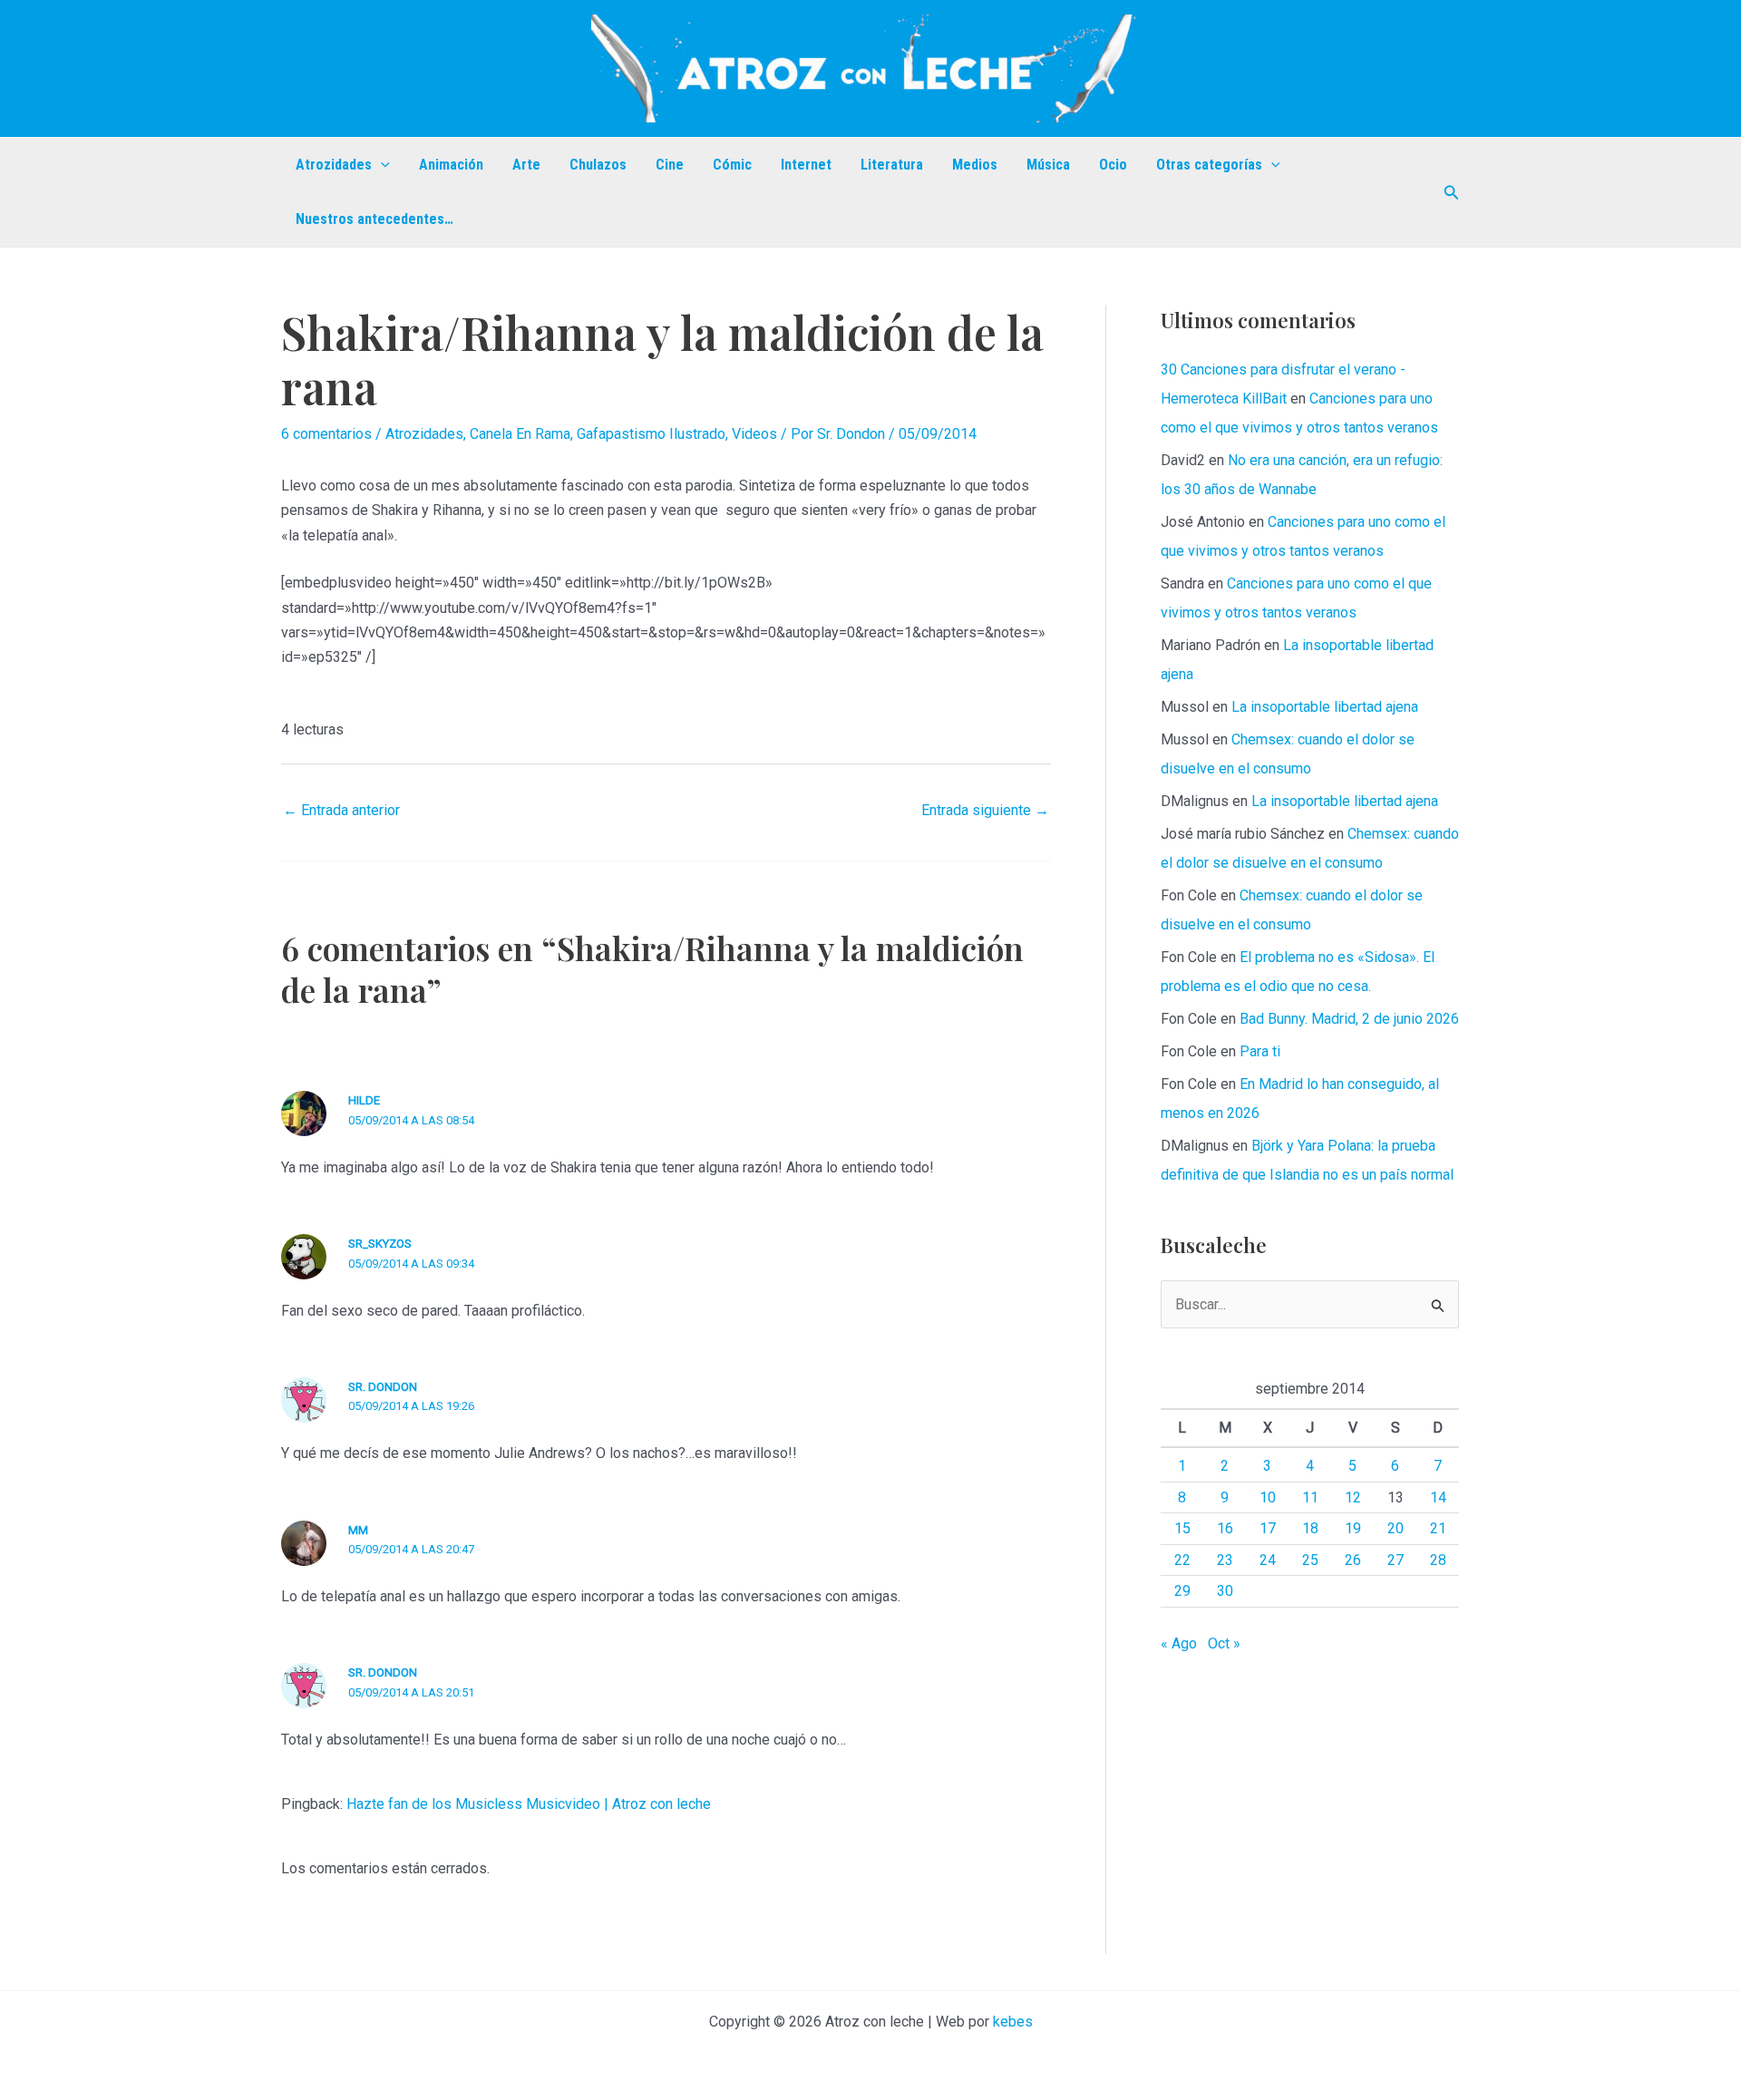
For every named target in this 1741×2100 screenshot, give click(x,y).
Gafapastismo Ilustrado (651, 434)
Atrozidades (334, 165)
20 (1396, 1528)
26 (1353, 1560)
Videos (754, 434)
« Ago (1179, 1643)
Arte (526, 165)
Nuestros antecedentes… (374, 219)
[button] (381, 165)
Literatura (892, 165)
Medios (975, 165)
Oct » (1224, 1643)
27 (1396, 1560)
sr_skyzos (380, 1244)
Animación (451, 165)
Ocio (1113, 165)
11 (1310, 1497)
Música (1048, 165)
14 (1438, 1497)
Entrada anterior (341, 810)
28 (1438, 1560)
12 (1353, 1497)
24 (1268, 1560)
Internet (806, 165)
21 (1438, 1528)
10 (1268, 1497)
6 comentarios (326, 434)
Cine (670, 165)
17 (1268, 1528)
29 (1182, 1591)
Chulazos (598, 165)
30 (1225, 1591)
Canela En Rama (520, 434)
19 (1353, 1528)
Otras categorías (1209, 165)
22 (1182, 1560)
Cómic (732, 165)
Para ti (1260, 1051)
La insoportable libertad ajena (1325, 707)
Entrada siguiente (985, 810)
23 (1225, 1560)
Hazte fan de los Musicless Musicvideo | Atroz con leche (529, 1804)
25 (1310, 1560)
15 (1182, 1528)
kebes (1013, 2022)
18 (1310, 1528)
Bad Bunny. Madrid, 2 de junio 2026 (1349, 1019)
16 (1225, 1528)
